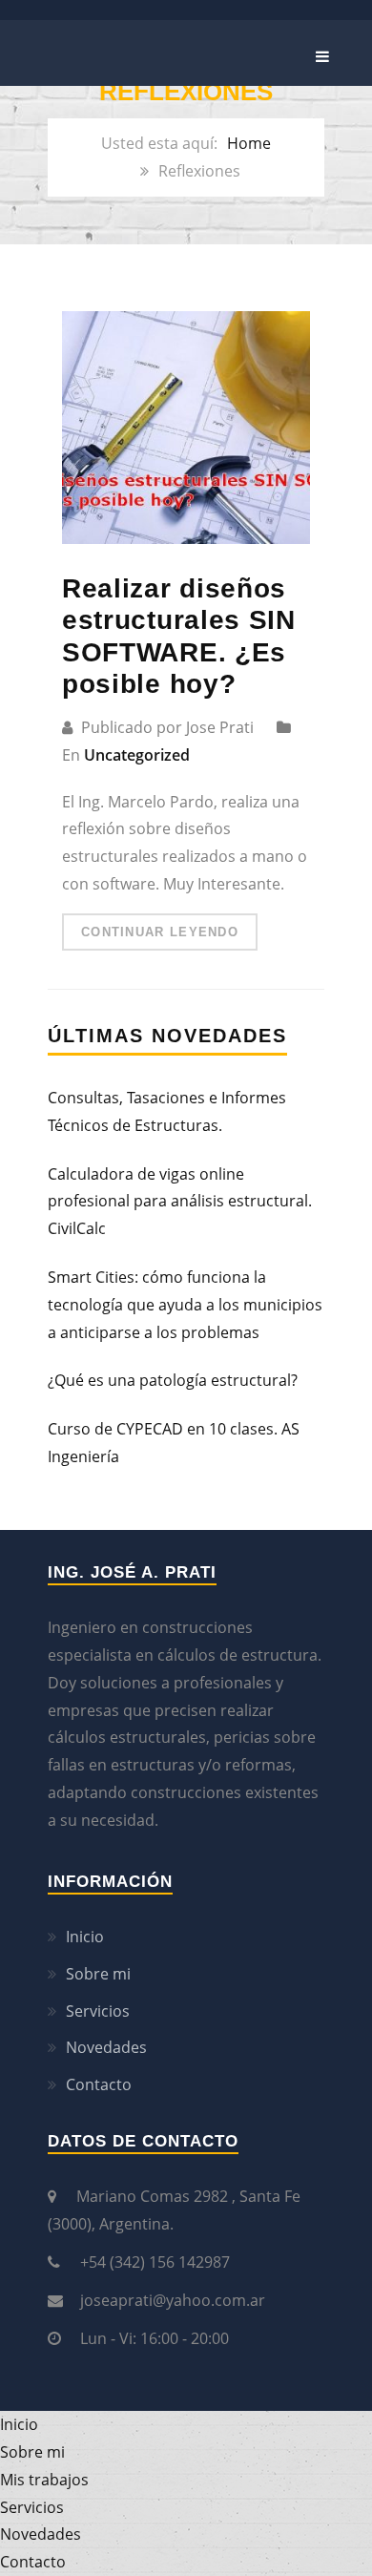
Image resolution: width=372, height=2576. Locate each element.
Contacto (99, 2084)
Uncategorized (137, 755)
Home (249, 143)
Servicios (98, 2011)
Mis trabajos (44, 2480)
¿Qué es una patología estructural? (173, 1380)
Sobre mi (98, 1974)
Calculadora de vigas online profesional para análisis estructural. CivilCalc (180, 1202)
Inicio (85, 1937)
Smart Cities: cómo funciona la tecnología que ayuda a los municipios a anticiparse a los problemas (185, 1305)
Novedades (106, 2047)
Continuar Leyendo (160, 932)
